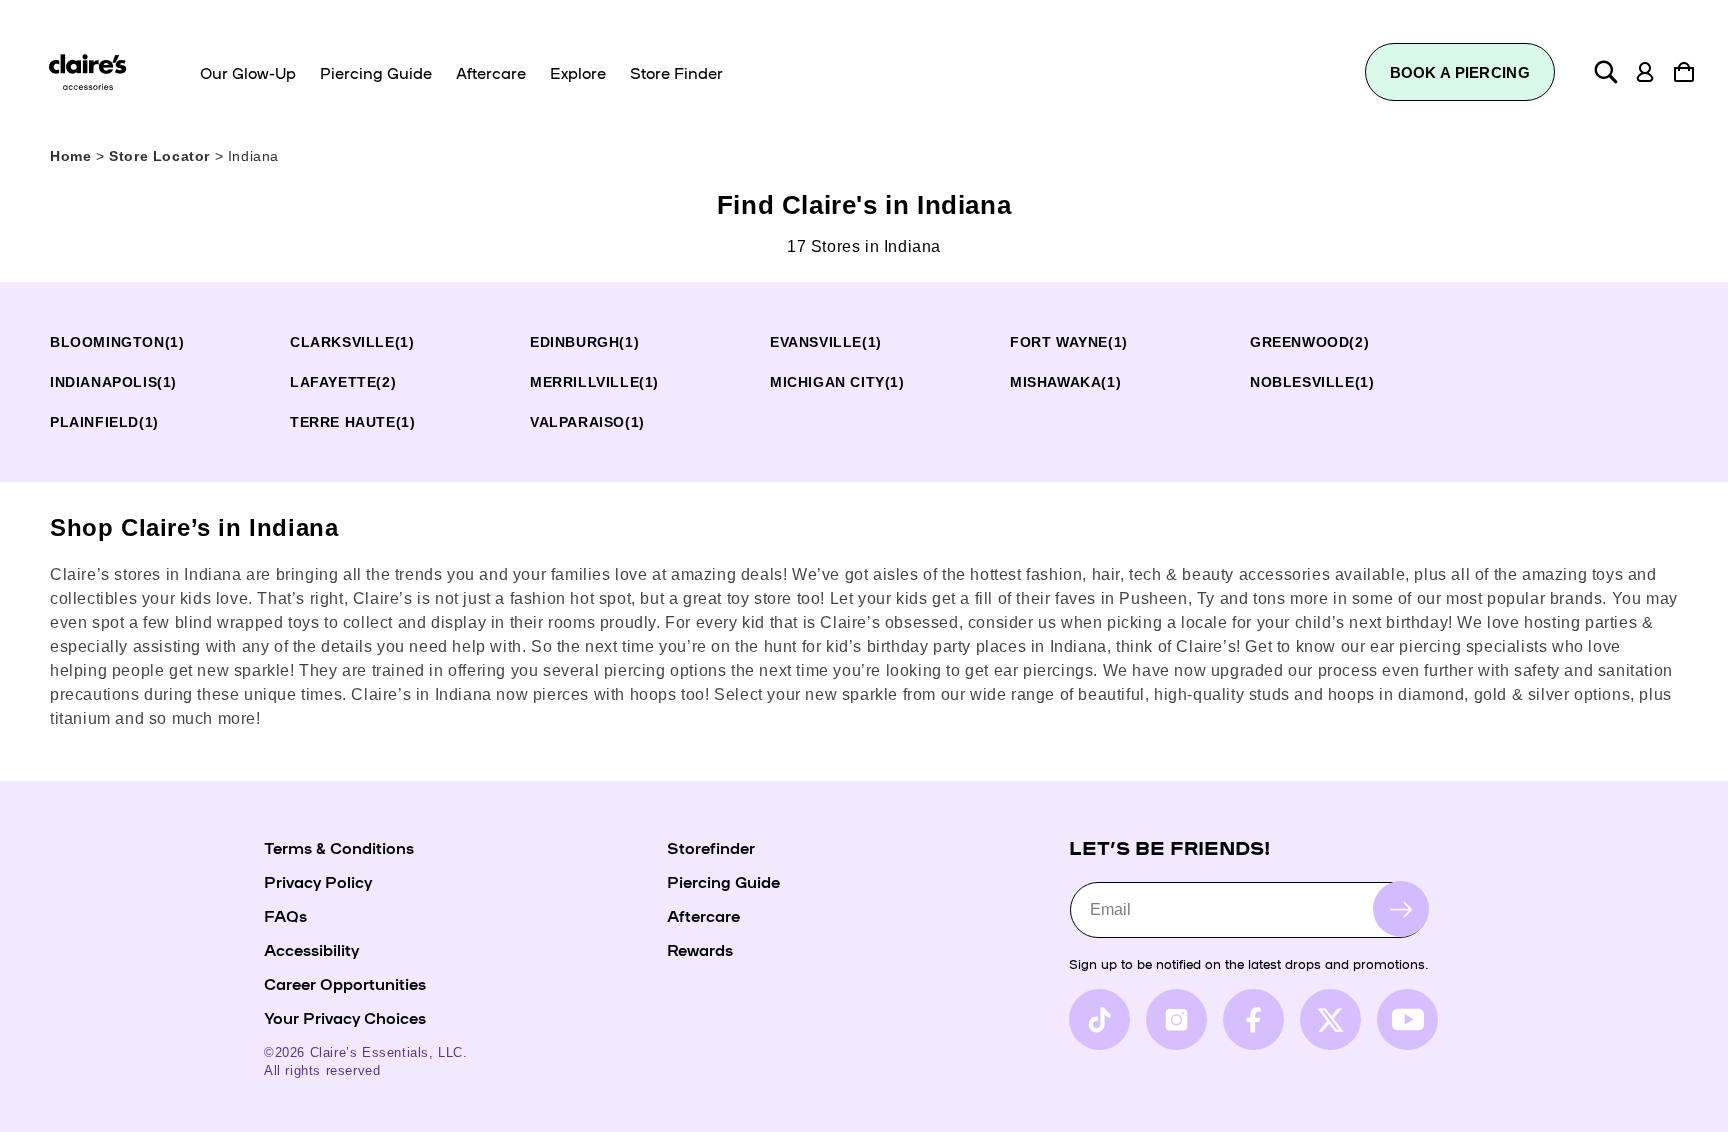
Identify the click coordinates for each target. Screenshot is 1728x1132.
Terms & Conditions (339, 847)
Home (70, 156)
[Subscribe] (1401, 909)
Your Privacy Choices (345, 1017)
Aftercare (703, 915)
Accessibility (311, 949)
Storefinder (711, 847)
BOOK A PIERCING (1460, 72)
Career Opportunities (345, 983)
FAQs (285, 915)
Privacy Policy (318, 881)
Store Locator (161, 156)
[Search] (1606, 72)
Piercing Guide (723, 881)
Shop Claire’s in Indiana (194, 527)
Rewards (700, 949)
